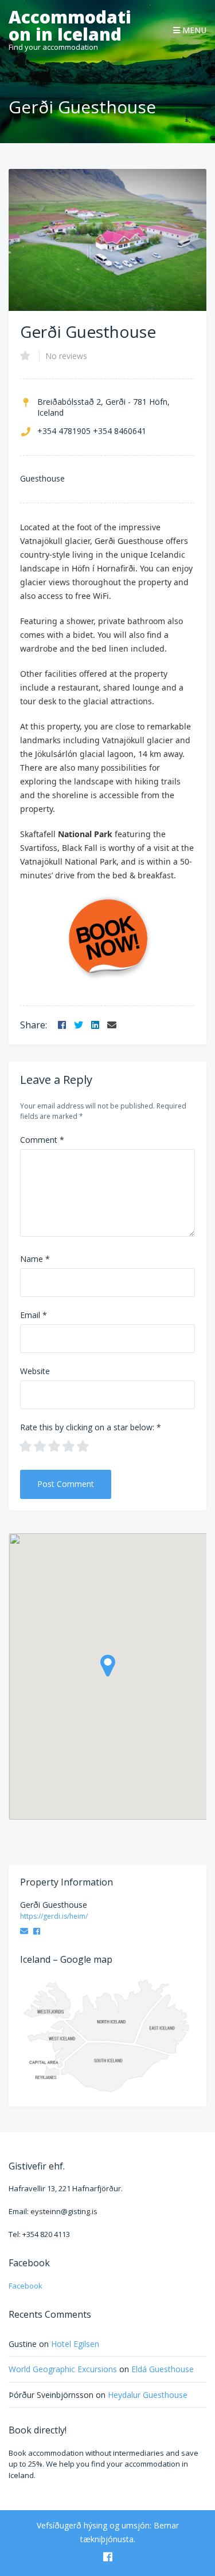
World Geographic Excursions (63, 2369)
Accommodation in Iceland (70, 26)
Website (35, 1371)
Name (35, 1259)
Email (34, 1315)
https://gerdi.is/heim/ (54, 1916)
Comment (42, 1140)
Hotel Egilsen (75, 2344)
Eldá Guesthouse (163, 2369)
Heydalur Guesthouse (148, 2395)
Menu (193, 30)
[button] (108, 1666)
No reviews (66, 356)
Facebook (26, 2286)
